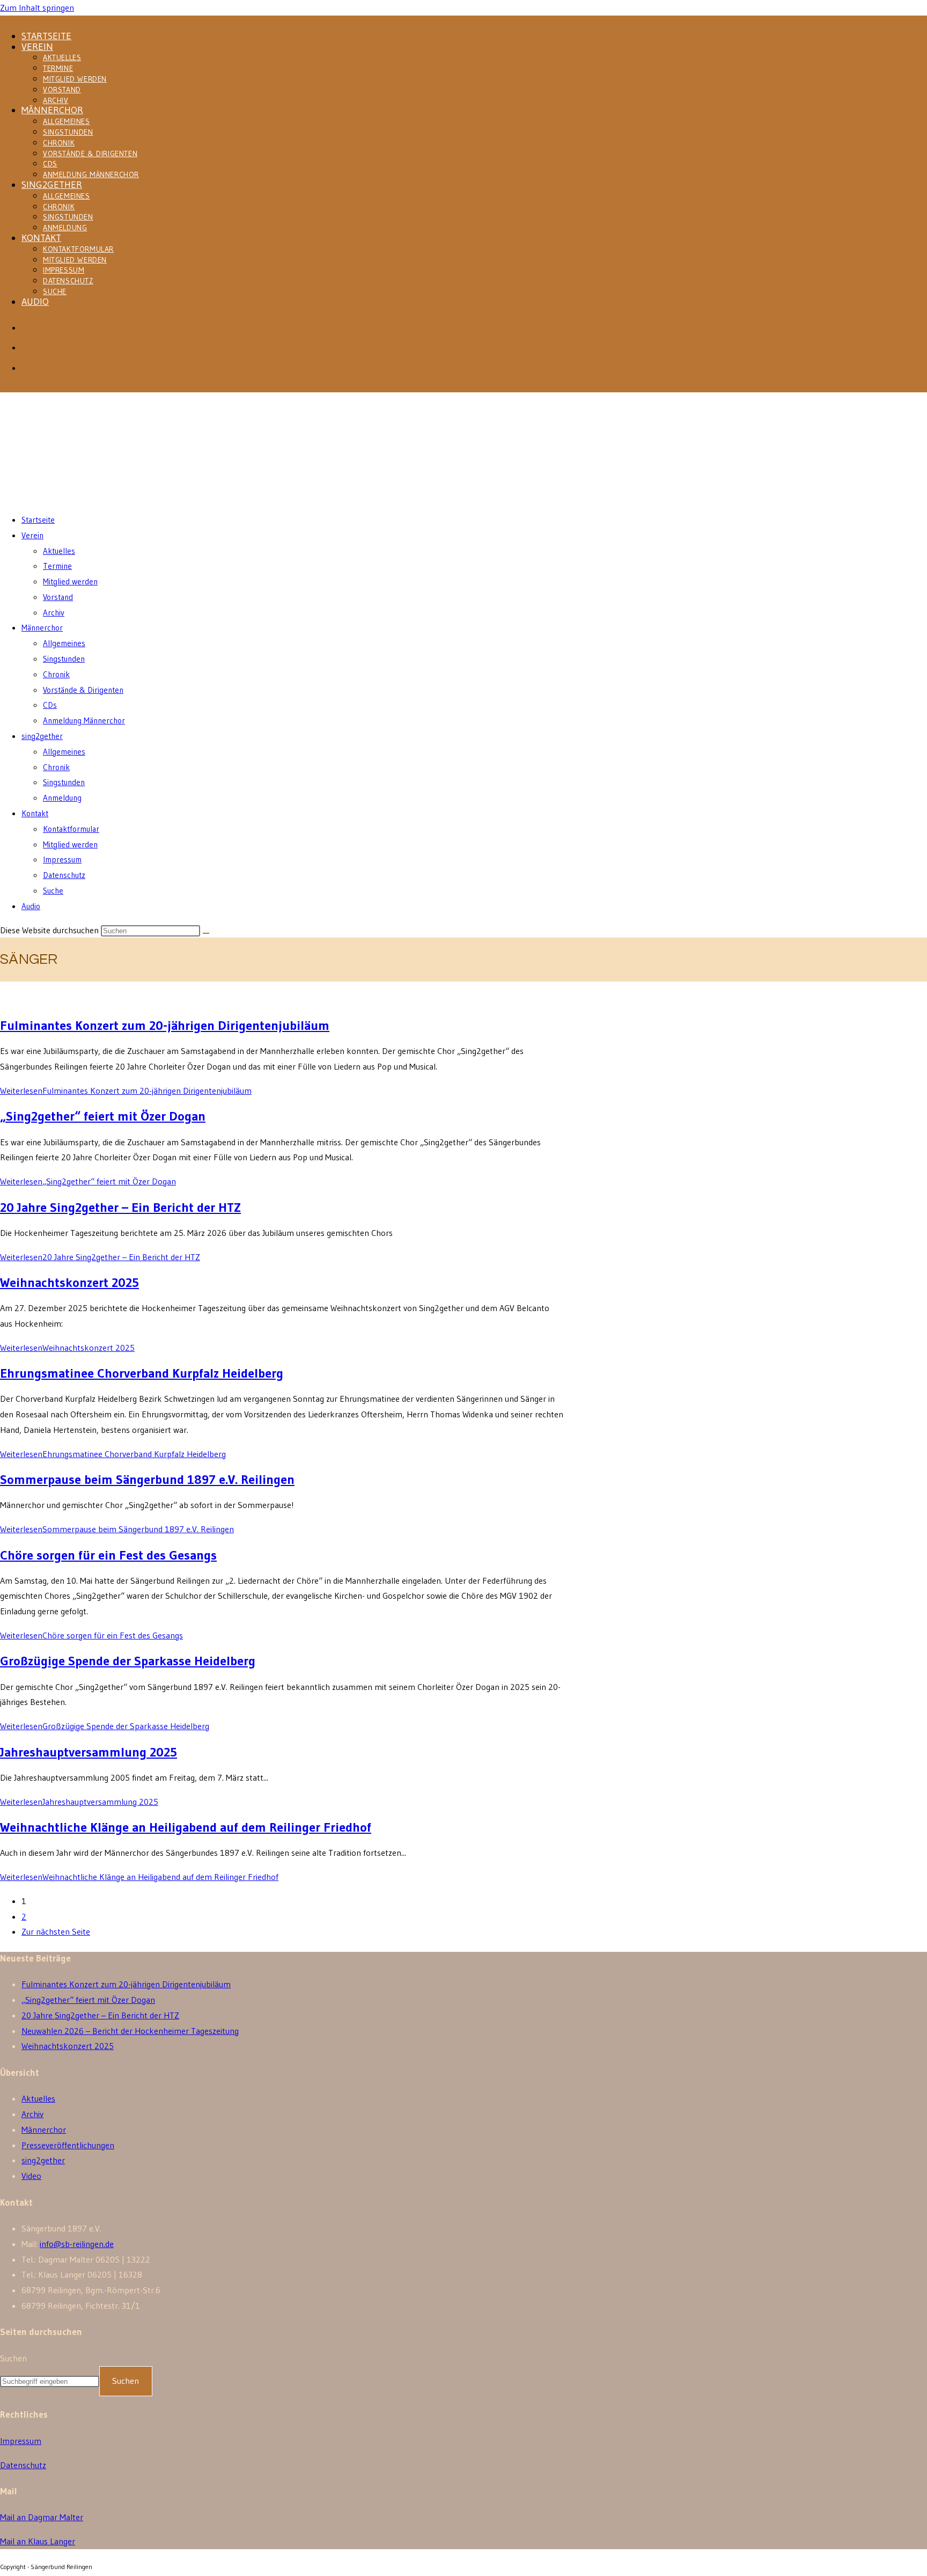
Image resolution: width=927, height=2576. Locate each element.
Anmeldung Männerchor (91, 174)
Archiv (56, 100)
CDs (50, 164)
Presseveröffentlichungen (68, 2145)
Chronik (59, 143)
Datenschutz (68, 281)
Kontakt (41, 238)
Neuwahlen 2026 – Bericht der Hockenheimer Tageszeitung (130, 2031)
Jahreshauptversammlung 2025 (89, 1752)
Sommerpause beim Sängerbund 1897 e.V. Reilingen (147, 1479)
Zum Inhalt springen (37, 8)
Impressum (64, 270)
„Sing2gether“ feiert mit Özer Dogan (103, 1116)
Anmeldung (65, 228)
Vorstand (62, 90)
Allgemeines (67, 121)
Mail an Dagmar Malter (42, 2517)
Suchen (13, 2358)
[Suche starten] (206, 933)
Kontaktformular (78, 249)
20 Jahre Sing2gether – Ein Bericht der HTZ (120, 1207)
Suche (55, 291)
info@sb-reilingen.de (77, 2244)
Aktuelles (62, 57)
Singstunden (68, 132)
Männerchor (52, 110)
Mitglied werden (75, 79)
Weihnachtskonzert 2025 (69, 1282)
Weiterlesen (126, 1091)
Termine (58, 68)
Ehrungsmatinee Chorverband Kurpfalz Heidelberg (142, 1373)
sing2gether (52, 185)
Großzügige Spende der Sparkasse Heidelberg (128, 1661)
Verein (37, 47)
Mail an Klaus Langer (38, 2541)
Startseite (46, 36)
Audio (35, 302)
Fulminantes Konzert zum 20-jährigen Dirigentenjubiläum (165, 1025)
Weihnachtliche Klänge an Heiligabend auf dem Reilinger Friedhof (186, 1827)
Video (31, 2176)
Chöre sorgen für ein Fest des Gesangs (108, 1555)
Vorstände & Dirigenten (90, 153)
